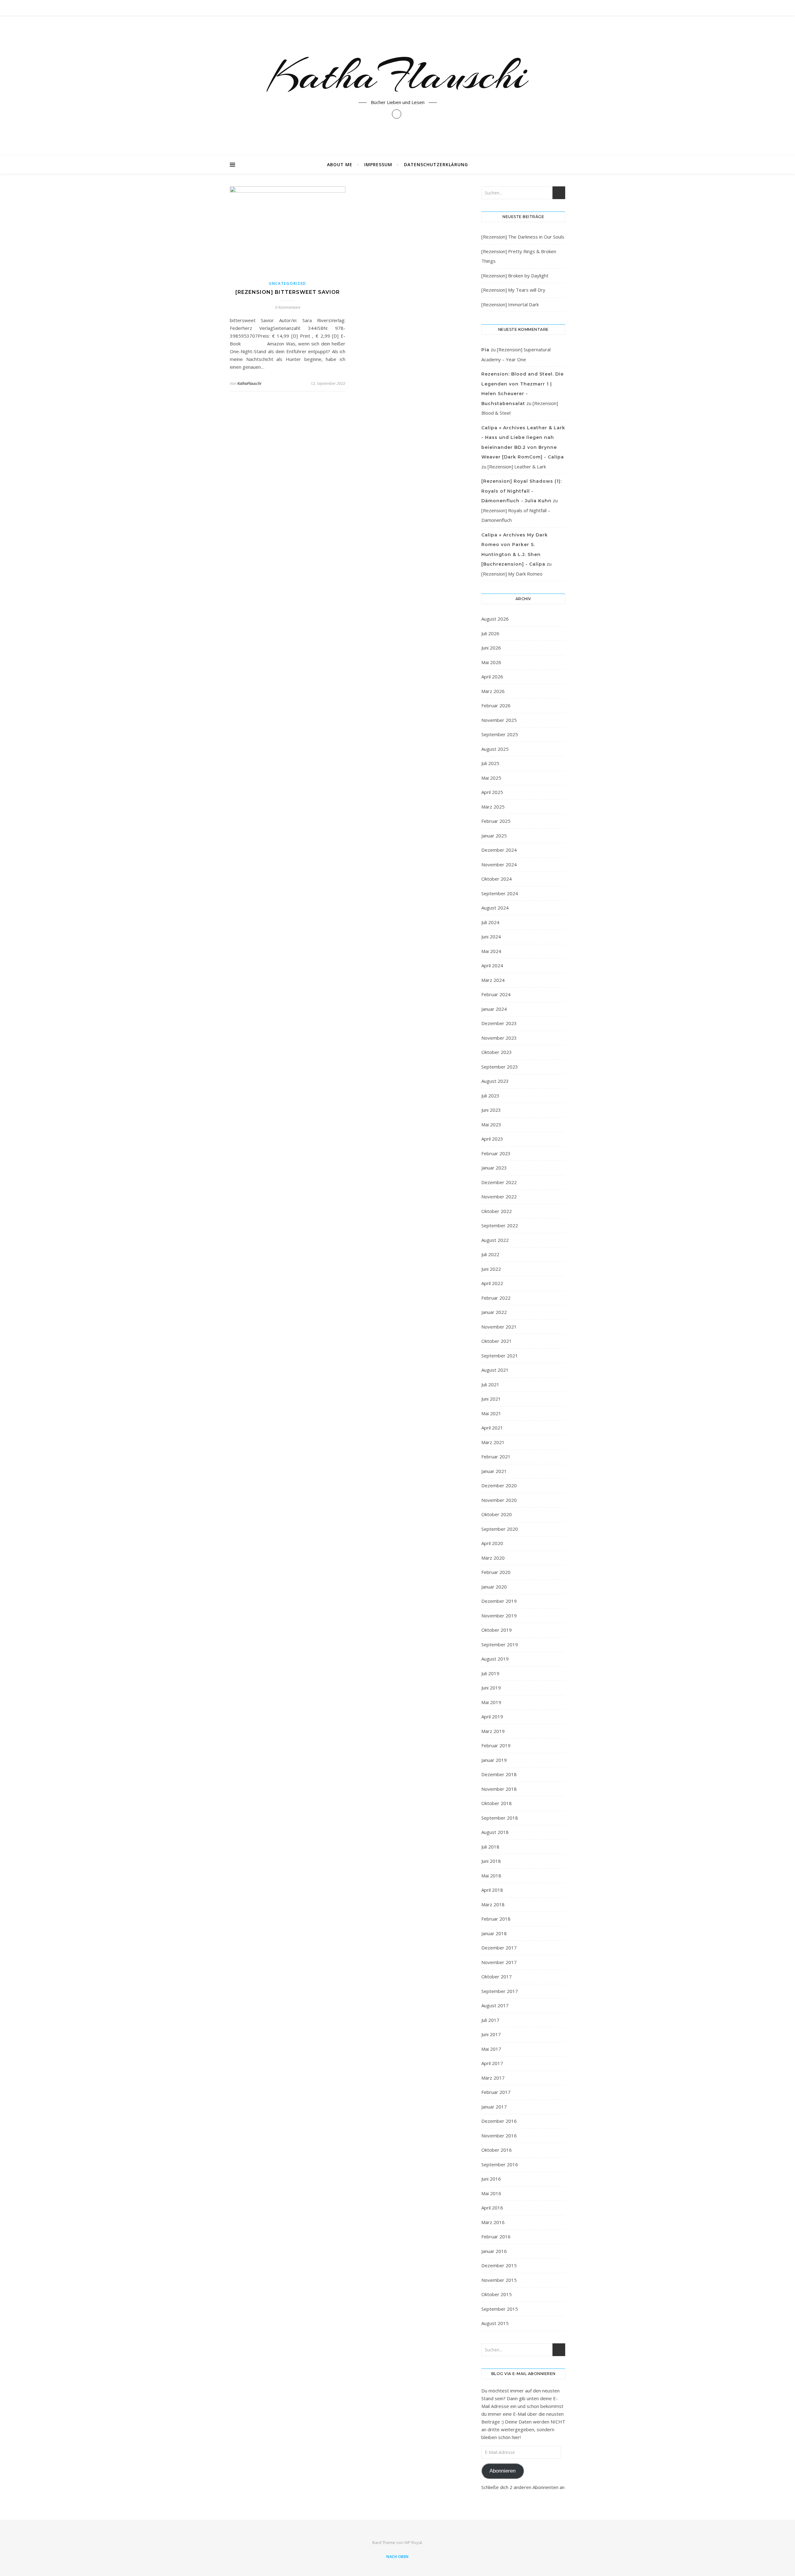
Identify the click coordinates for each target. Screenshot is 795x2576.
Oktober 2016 (497, 2150)
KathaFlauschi (397, 75)
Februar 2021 (496, 1457)
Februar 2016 (496, 2236)
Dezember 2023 (499, 1023)
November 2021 (499, 1327)
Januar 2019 (494, 1760)
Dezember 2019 (499, 1601)
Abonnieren (502, 2471)
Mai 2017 (491, 2049)
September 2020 (500, 1529)
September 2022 (500, 1225)
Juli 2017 (490, 2020)
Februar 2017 (496, 2092)
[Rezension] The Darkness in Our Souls (523, 237)
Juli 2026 (490, 633)
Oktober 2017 (497, 1976)
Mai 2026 (491, 662)
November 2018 (499, 1789)
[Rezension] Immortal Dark (510, 304)
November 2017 (499, 1962)
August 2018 (495, 1832)
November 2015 (499, 2280)
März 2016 (493, 2222)
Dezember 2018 (499, 1774)
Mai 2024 (491, 951)
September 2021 (500, 1356)
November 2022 (499, 1197)
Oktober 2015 (497, 2294)
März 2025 (493, 807)
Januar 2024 (494, 1009)
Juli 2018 (490, 1847)
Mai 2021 (491, 1413)
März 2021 (493, 1442)
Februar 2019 (496, 1745)
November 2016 (499, 2136)
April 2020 (492, 1543)
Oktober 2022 (497, 1211)
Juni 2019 (491, 1688)
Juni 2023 (491, 1110)
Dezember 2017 (499, 1948)
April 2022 (492, 1283)
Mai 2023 (491, 1124)
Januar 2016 (494, 2251)
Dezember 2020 (499, 1485)
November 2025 (499, 720)
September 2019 (500, 1644)
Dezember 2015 (499, 2265)
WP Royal (413, 2542)
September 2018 (500, 1818)
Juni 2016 (491, 2179)
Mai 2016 (491, 2193)
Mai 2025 (491, 778)
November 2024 (499, 864)
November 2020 (499, 1500)
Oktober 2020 (497, 1514)
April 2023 (492, 1139)
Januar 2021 (494, 1471)
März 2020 (493, 1558)
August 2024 (495, 908)
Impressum (378, 164)
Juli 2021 (490, 1384)
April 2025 (492, 792)
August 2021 (495, 1370)
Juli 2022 (490, 1254)
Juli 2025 (490, 763)
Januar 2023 (494, 1168)
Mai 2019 (491, 1702)
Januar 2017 (494, 2107)
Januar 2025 (494, 836)
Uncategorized (288, 283)
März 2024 (493, 980)
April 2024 (492, 965)
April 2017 (492, 2063)
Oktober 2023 (497, 1052)
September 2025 (500, 734)
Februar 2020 (496, 1572)
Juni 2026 (491, 648)
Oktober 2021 (497, 1341)
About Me (340, 164)
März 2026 (493, 691)
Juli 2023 (490, 1096)
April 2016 (492, 2208)
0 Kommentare (288, 307)
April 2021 (492, 1428)
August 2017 (495, 2005)
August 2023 (495, 1081)
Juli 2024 (490, 922)
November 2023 (499, 1038)
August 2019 (495, 1659)
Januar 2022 (494, 1312)
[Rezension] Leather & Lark (517, 467)
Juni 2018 (491, 1861)
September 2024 (500, 893)
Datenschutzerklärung (436, 164)
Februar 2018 (496, 1919)
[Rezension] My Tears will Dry (513, 290)
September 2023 (500, 1067)
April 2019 (492, 1717)
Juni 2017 (491, 2034)
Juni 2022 (491, 1269)
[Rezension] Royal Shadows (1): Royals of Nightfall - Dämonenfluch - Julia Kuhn (522, 491)
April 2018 (492, 1890)
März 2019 (493, 1731)
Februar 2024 (496, 994)
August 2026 (495, 619)
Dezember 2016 (499, 2121)
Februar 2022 (496, 1298)
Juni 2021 (491, 1399)
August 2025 (495, 749)
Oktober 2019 (497, 1630)
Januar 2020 (494, 1587)
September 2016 (500, 2164)
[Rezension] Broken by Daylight (515, 276)
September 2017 (500, 1991)
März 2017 (493, 2078)
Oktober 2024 (497, 879)
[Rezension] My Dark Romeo (512, 574)
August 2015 (495, 2323)
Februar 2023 (496, 1153)
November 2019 (499, 1616)
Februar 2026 (496, 705)
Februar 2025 (496, 821)
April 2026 (492, 677)
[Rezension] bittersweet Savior (288, 292)
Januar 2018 (494, 1933)
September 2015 (500, 2309)
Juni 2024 (491, 937)
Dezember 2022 (499, 1182)
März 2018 (493, 1904)
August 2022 (495, 1240)
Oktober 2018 (497, 1803)
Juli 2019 (490, 1673)
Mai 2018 (491, 1876)
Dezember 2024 (499, 850)
